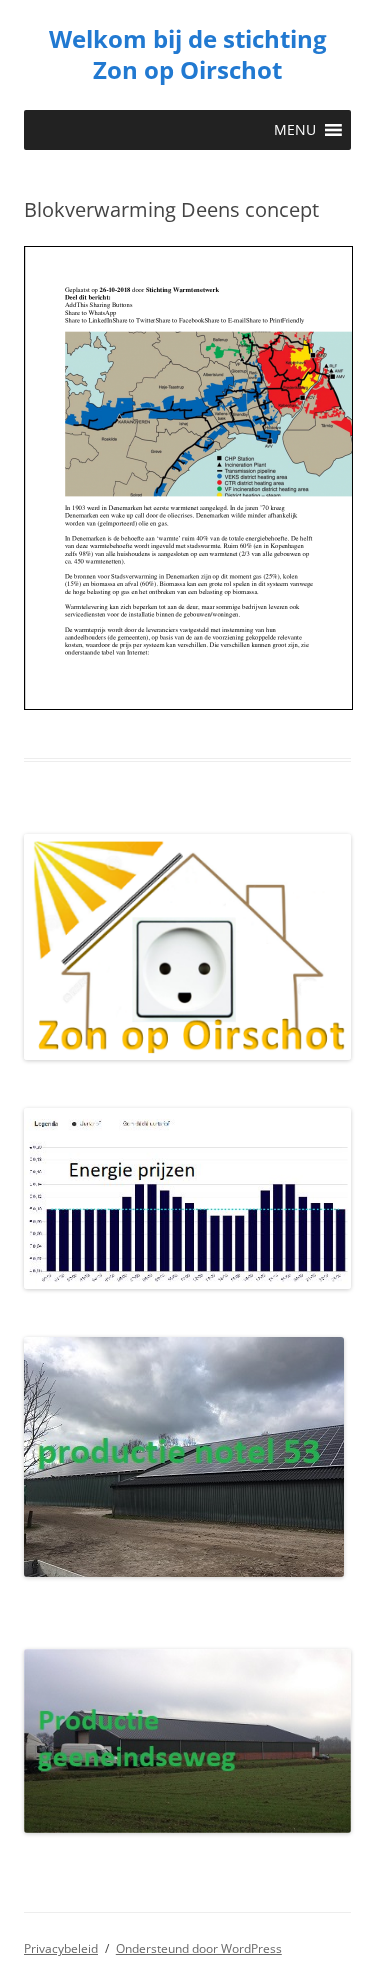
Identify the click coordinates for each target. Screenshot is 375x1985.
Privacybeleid (61, 1948)
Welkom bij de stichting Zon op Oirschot (188, 55)
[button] (295, 130)
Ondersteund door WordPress (199, 1948)
